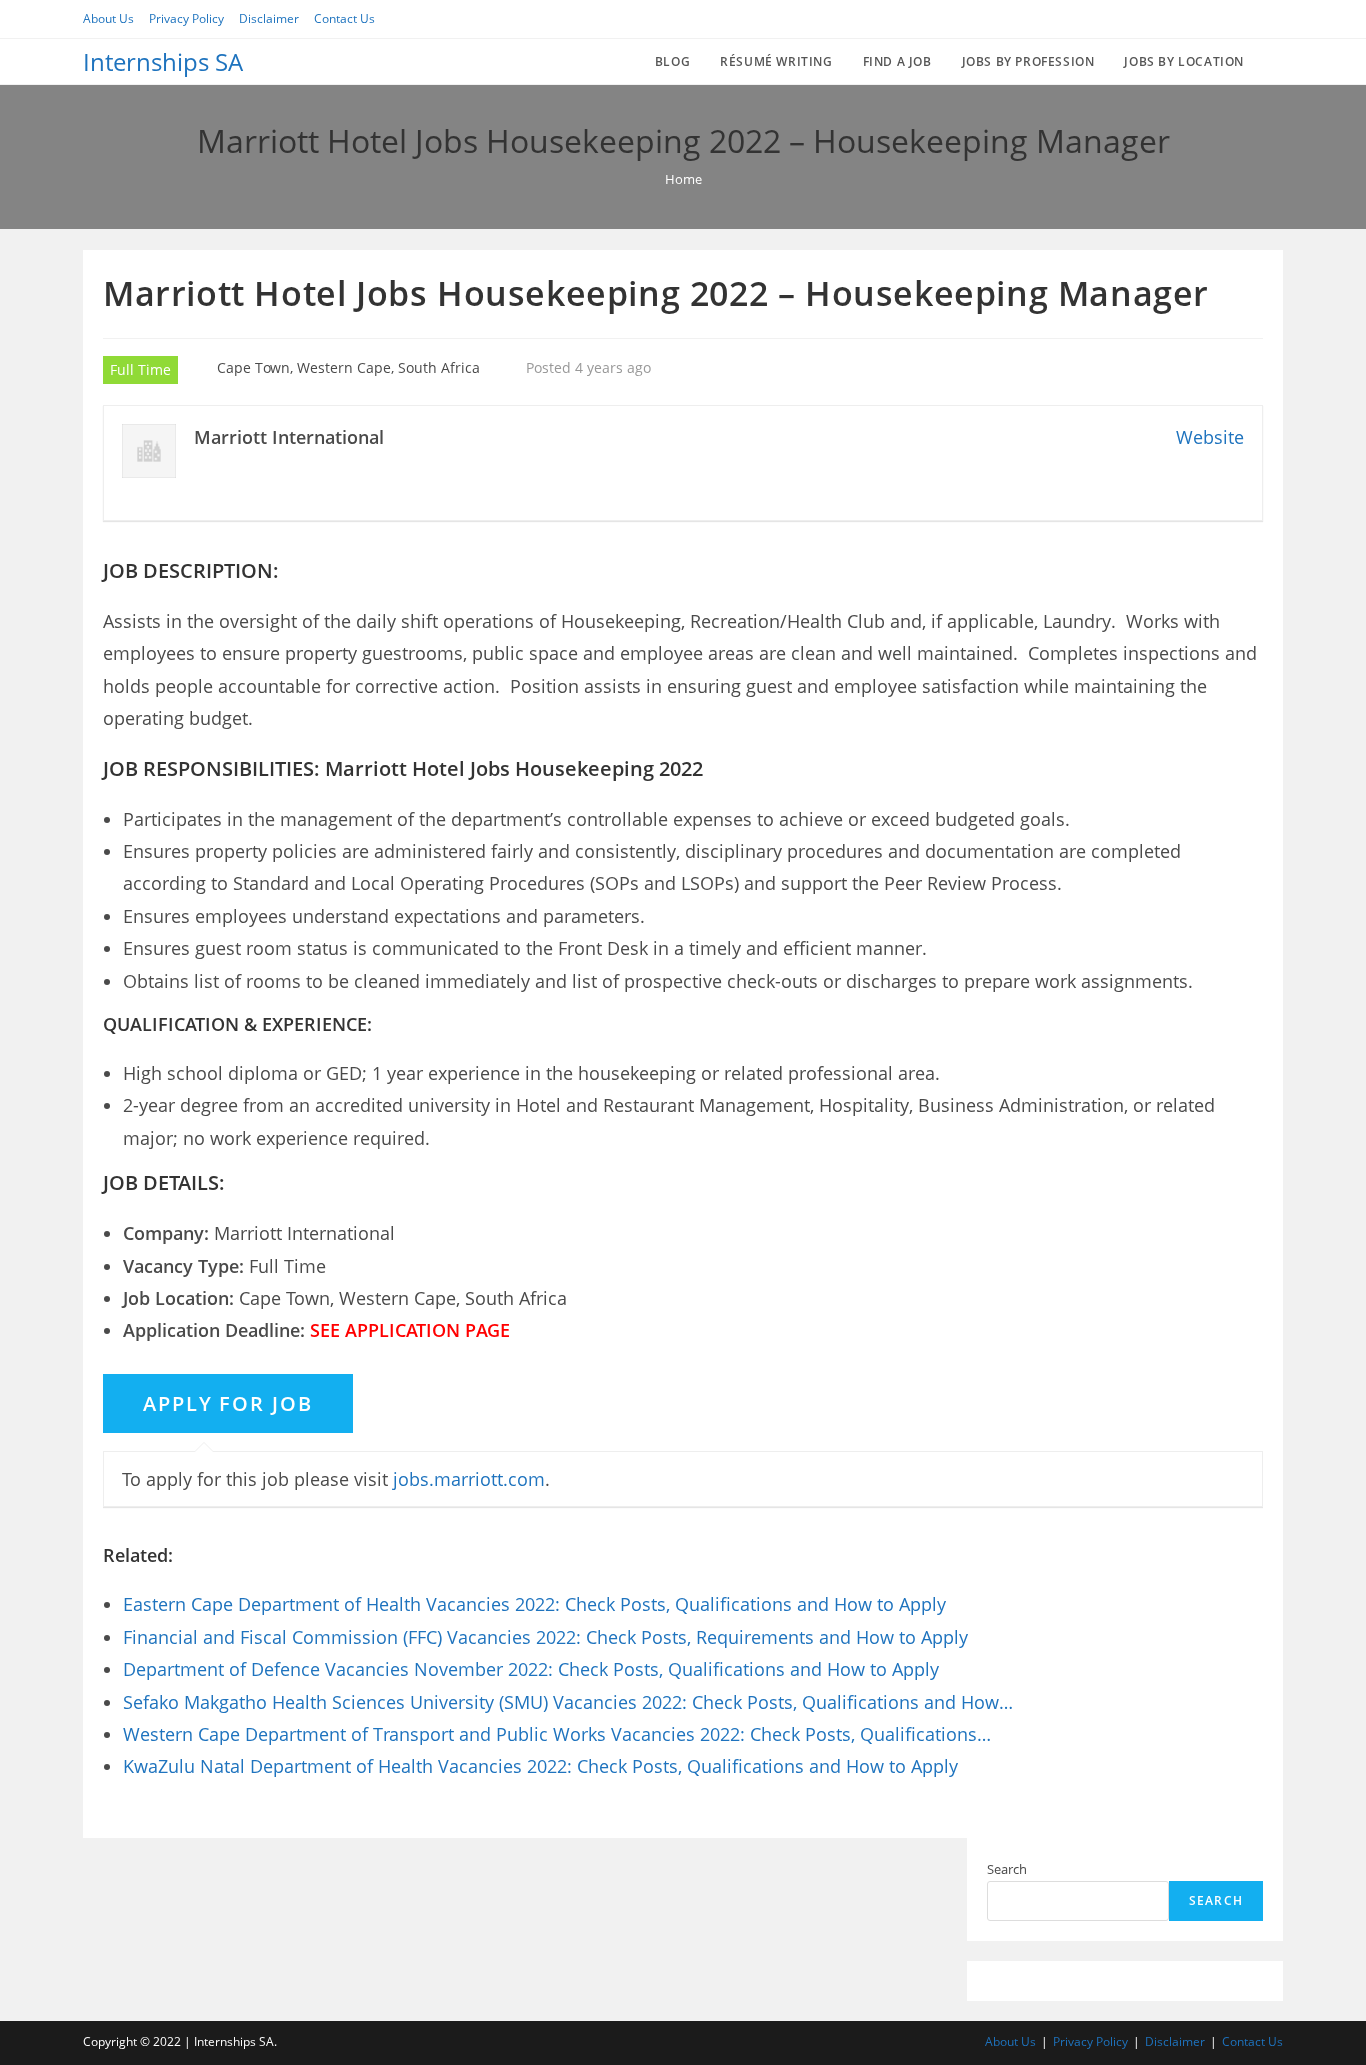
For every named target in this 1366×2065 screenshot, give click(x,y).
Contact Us (344, 18)
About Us (108, 18)
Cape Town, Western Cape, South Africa (348, 367)
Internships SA (163, 61)
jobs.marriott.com (469, 1479)
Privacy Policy (186, 18)
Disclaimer (269, 18)
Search (1007, 1869)
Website (1210, 437)
